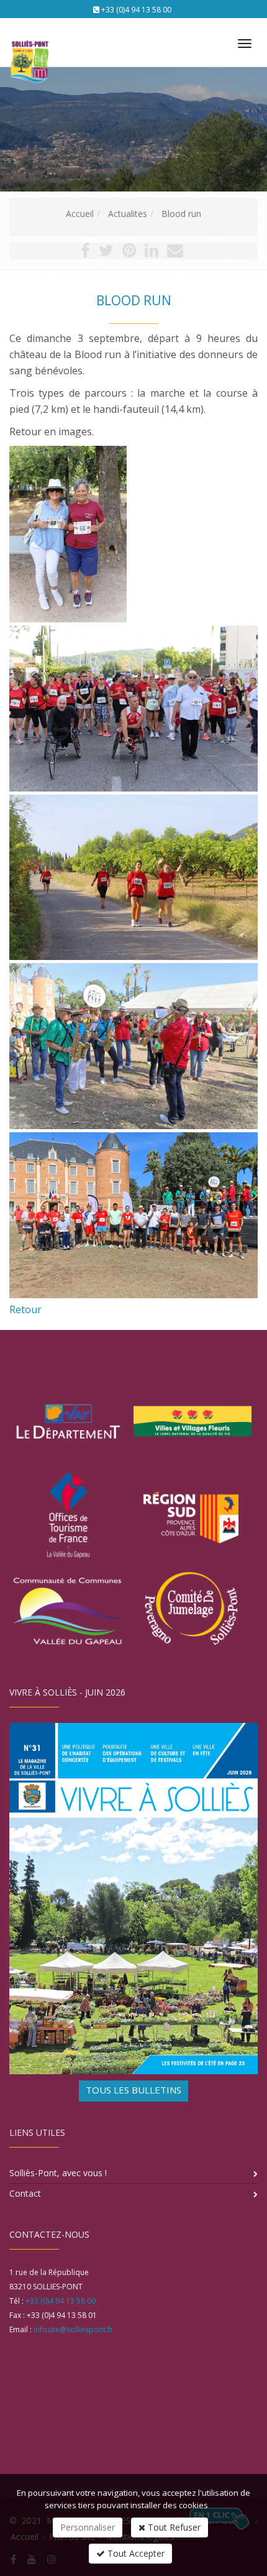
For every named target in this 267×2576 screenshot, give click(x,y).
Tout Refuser (173, 2527)
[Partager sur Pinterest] (129, 253)
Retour (25, 1309)
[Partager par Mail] (175, 253)
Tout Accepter (135, 2553)
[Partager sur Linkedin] (152, 253)
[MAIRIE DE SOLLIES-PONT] (28, 38)
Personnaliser (88, 2527)
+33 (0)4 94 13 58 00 (136, 10)
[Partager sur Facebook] (85, 253)
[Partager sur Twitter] (106, 253)
